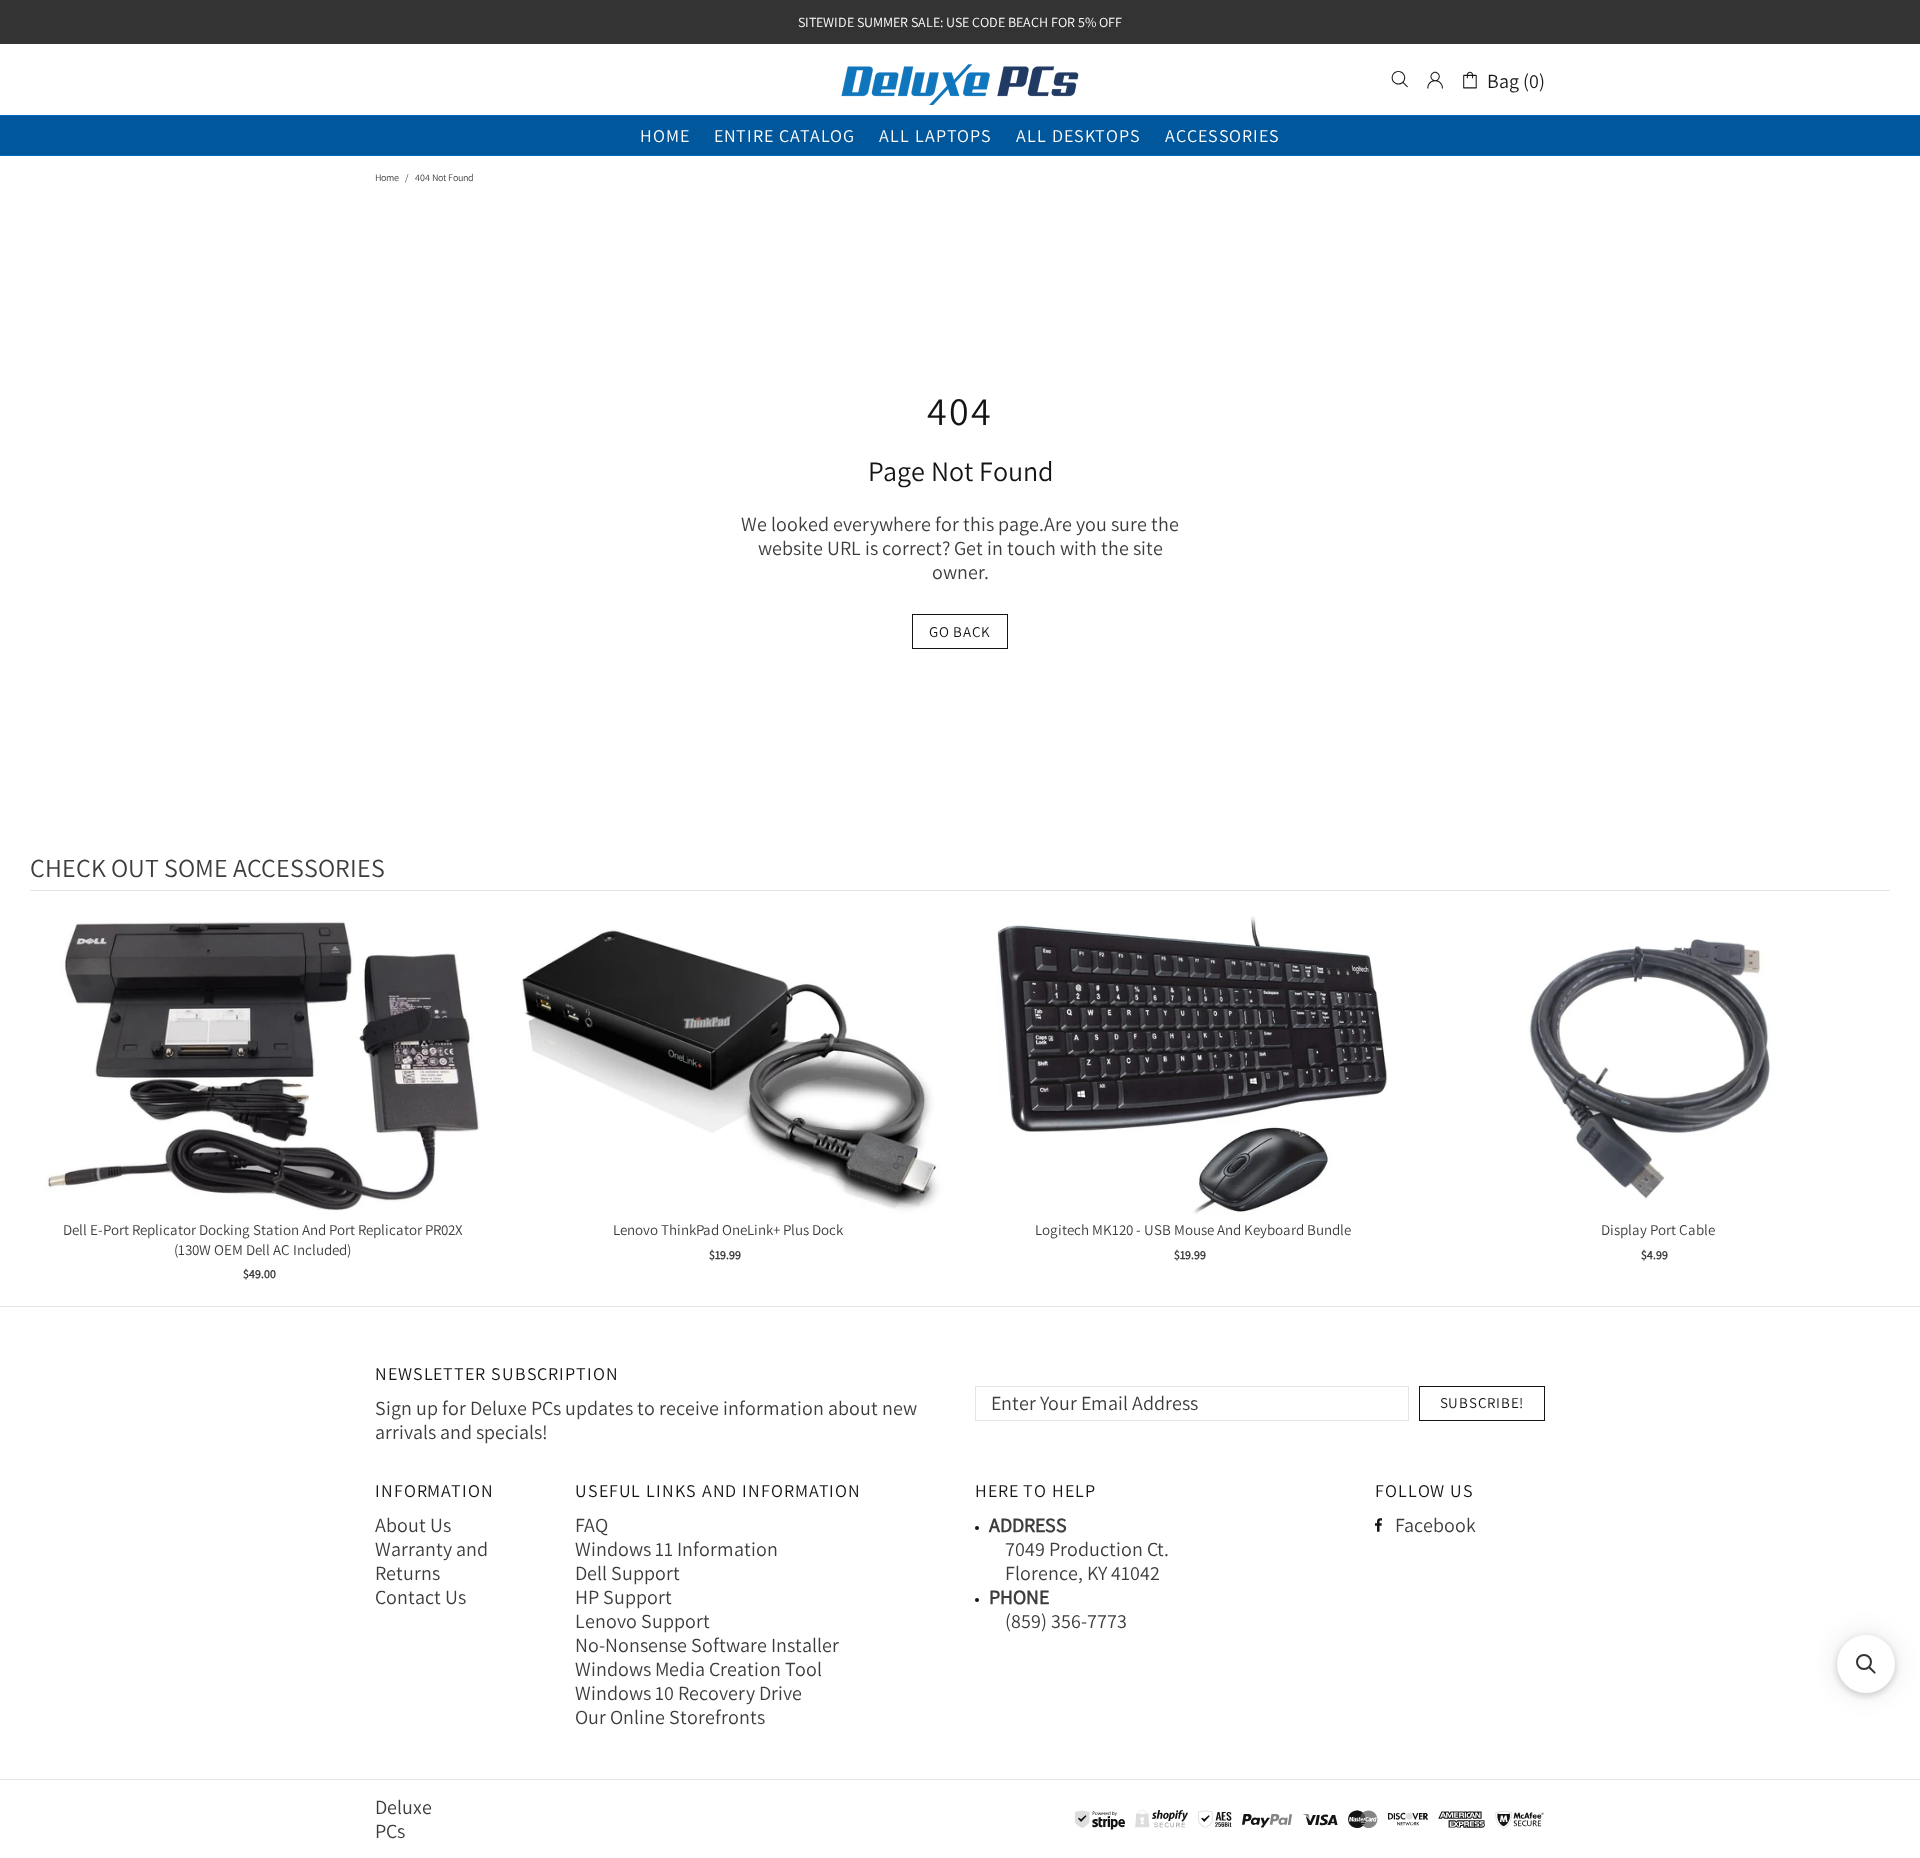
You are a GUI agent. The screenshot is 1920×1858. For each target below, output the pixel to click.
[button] (1866, 1664)
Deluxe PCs (960, 80)
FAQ (591, 1525)
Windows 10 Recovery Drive (688, 1693)
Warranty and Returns (431, 1561)
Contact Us (420, 1597)
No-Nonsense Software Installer (707, 1645)
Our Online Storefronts (670, 1717)
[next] (1870, 1101)
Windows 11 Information (676, 1549)
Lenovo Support (642, 1621)
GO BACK (960, 631)
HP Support (623, 1597)
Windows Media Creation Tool (698, 1669)
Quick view (263, 1085)
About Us (413, 1525)
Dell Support (627, 1573)
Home (387, 177)
